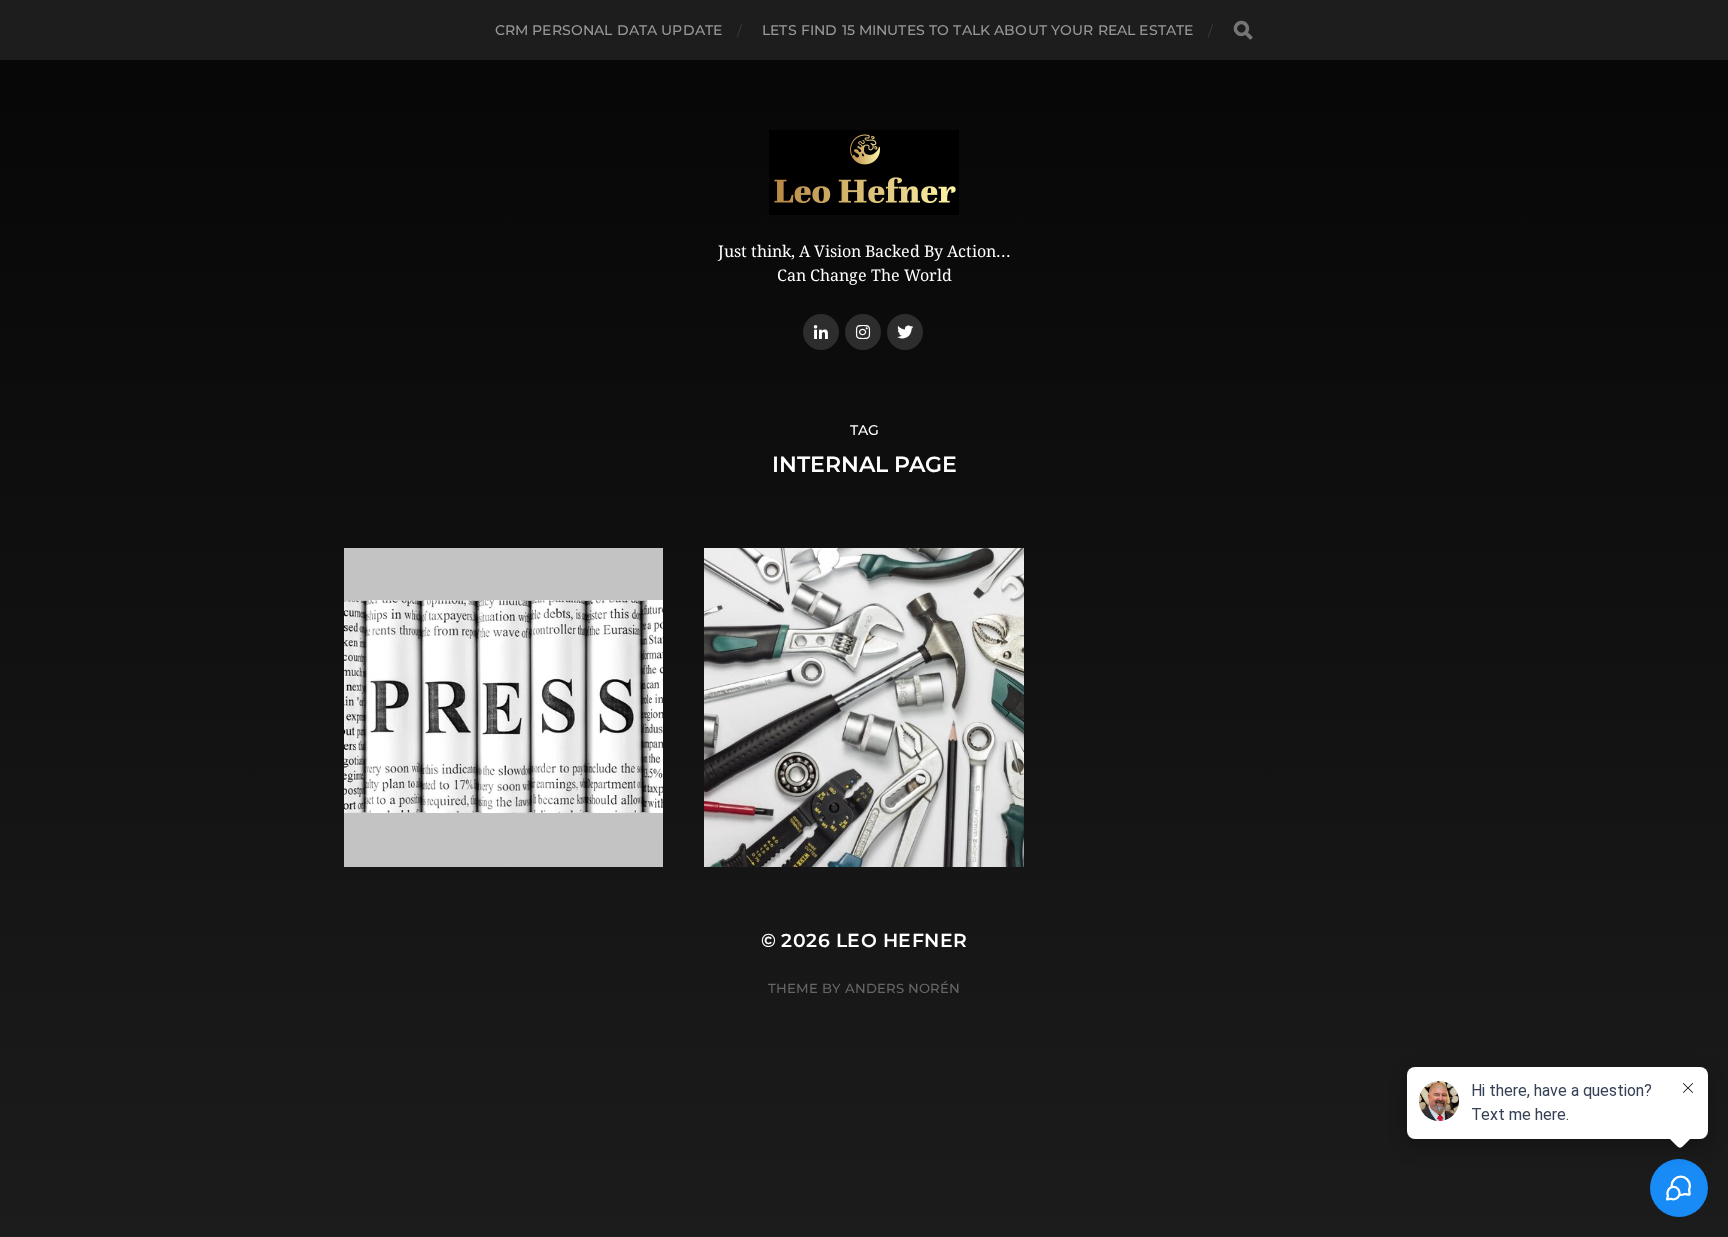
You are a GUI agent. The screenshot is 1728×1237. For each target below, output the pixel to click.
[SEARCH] (1243, 30)
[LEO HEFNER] (864, 172)
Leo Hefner (902, 940)
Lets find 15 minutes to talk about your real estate (977, 30)
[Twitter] (905, 332)
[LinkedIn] (821, 332)
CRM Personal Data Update (608, 30)
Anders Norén (902, 988)
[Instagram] (863, 332)
